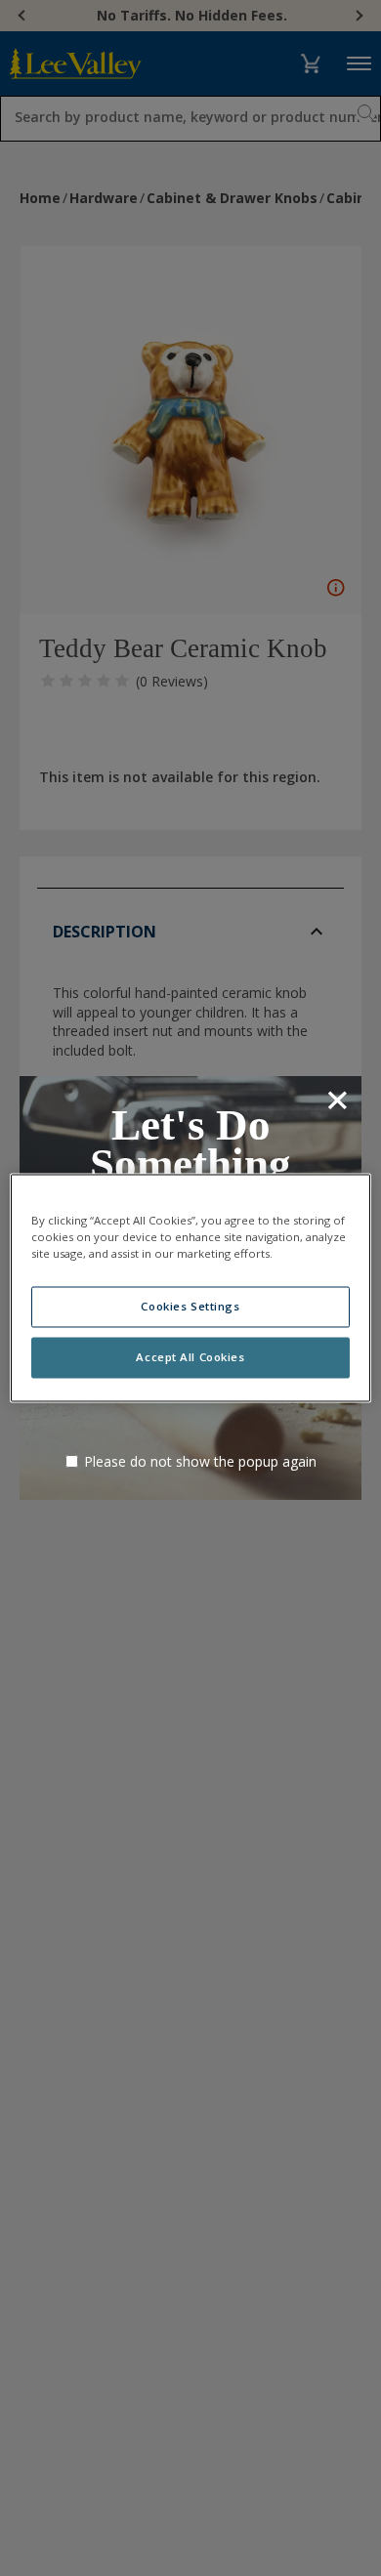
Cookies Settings (190, 1307)
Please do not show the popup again (200, 1461)
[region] (191, 1288)
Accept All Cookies (190, 1358)
